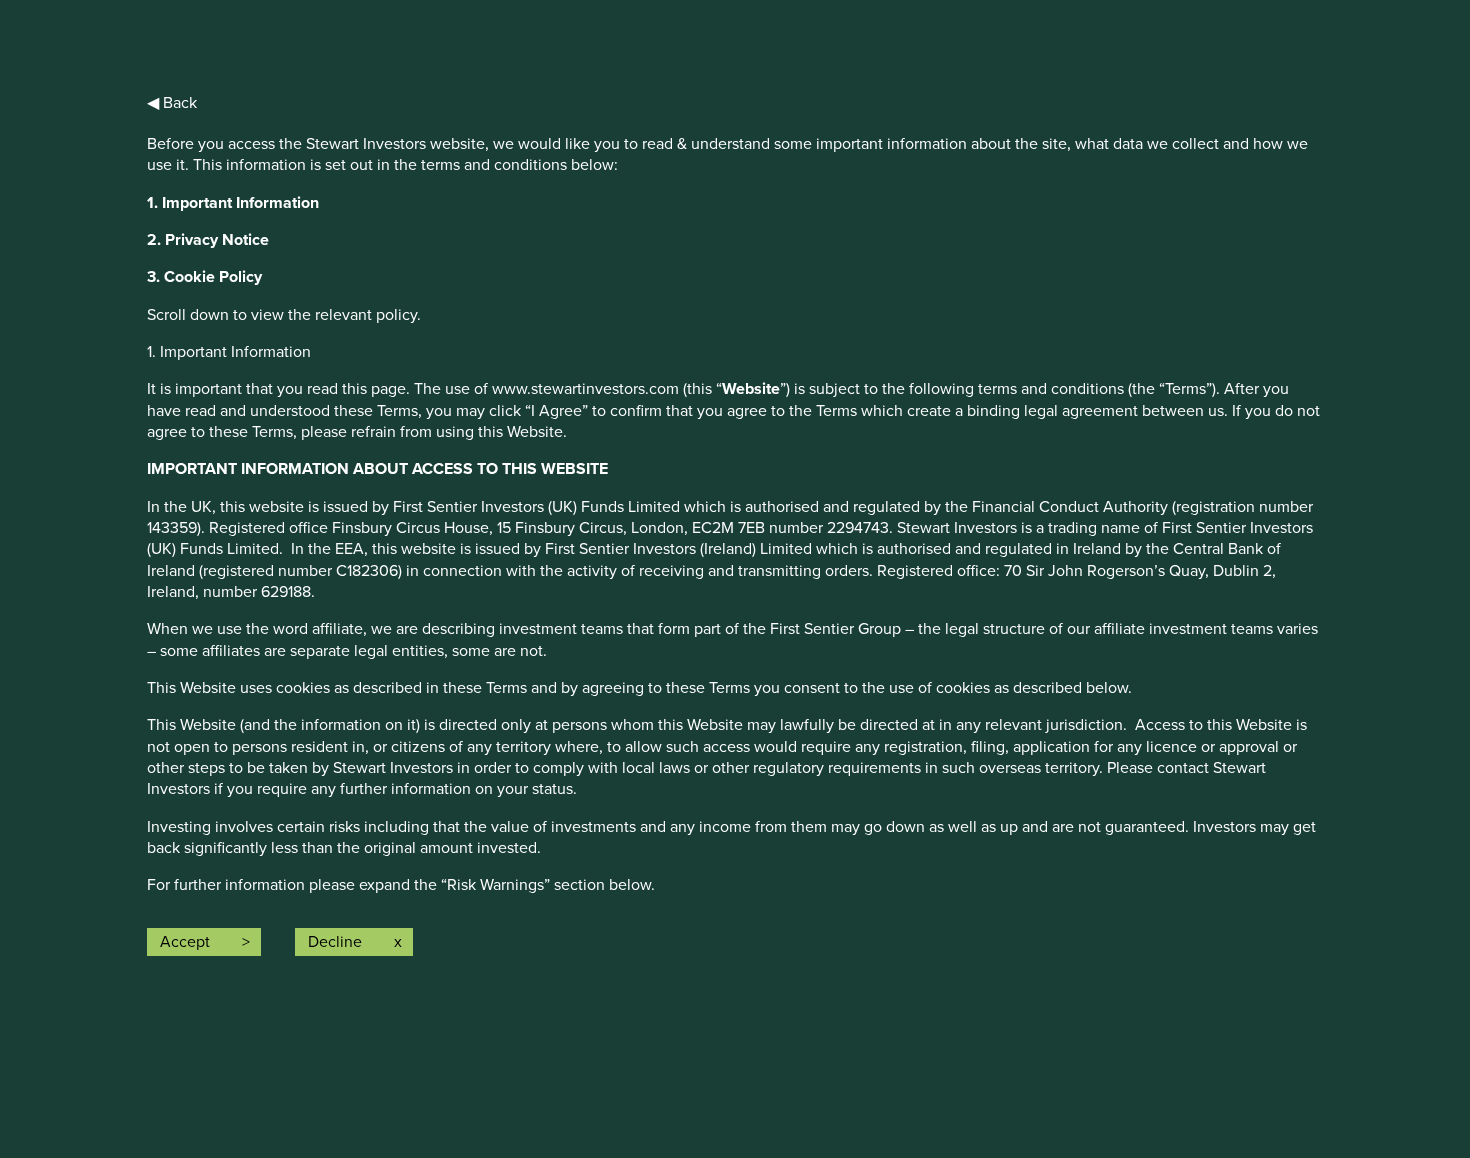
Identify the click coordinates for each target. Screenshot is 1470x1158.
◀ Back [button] (172, 103)
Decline (335, 942)
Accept (185, 942)
